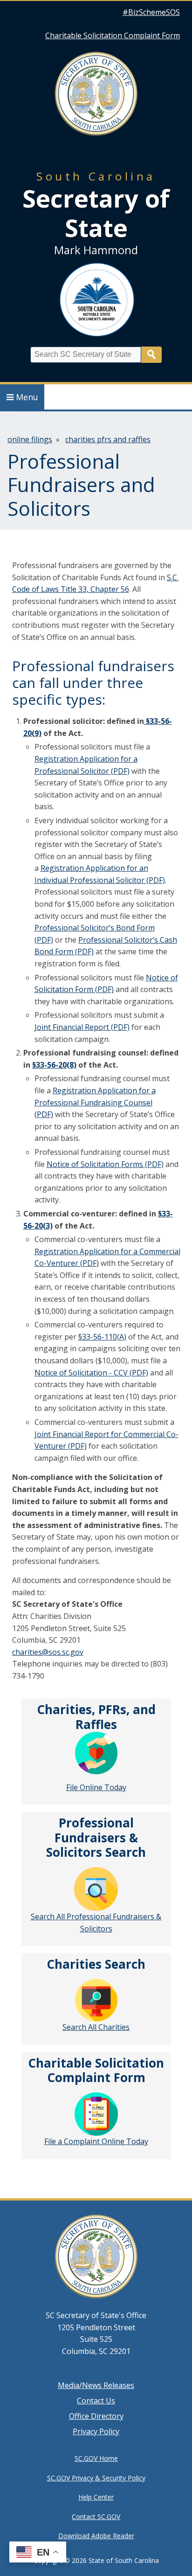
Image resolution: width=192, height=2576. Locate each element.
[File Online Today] (96, 1753)
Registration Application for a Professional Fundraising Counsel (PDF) (95, 1102)
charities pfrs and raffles (108, 439)
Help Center (96, 2497)
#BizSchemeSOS (151, 12)
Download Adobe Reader (96, 2536)
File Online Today (96, 1787)
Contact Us (96, 2401)
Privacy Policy (96, 2431)
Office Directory (96, 2416)
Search (151, 355)
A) (123, 1337)
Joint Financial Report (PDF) (82, 1027)
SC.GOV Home (96, 2458)
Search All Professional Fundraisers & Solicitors (96, 1923)
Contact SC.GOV (96, 2517)
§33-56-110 (98, 1337)
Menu (27, 397)
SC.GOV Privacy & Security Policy (96, 2478)
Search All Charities (96, 2027)
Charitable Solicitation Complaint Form (113, 35)
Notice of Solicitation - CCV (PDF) (91, 1373)
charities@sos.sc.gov (48, 1652)
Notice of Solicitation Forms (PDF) (105, 1164)
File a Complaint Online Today (96, 2141)
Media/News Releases (96, 2385)
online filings (30, 439)
